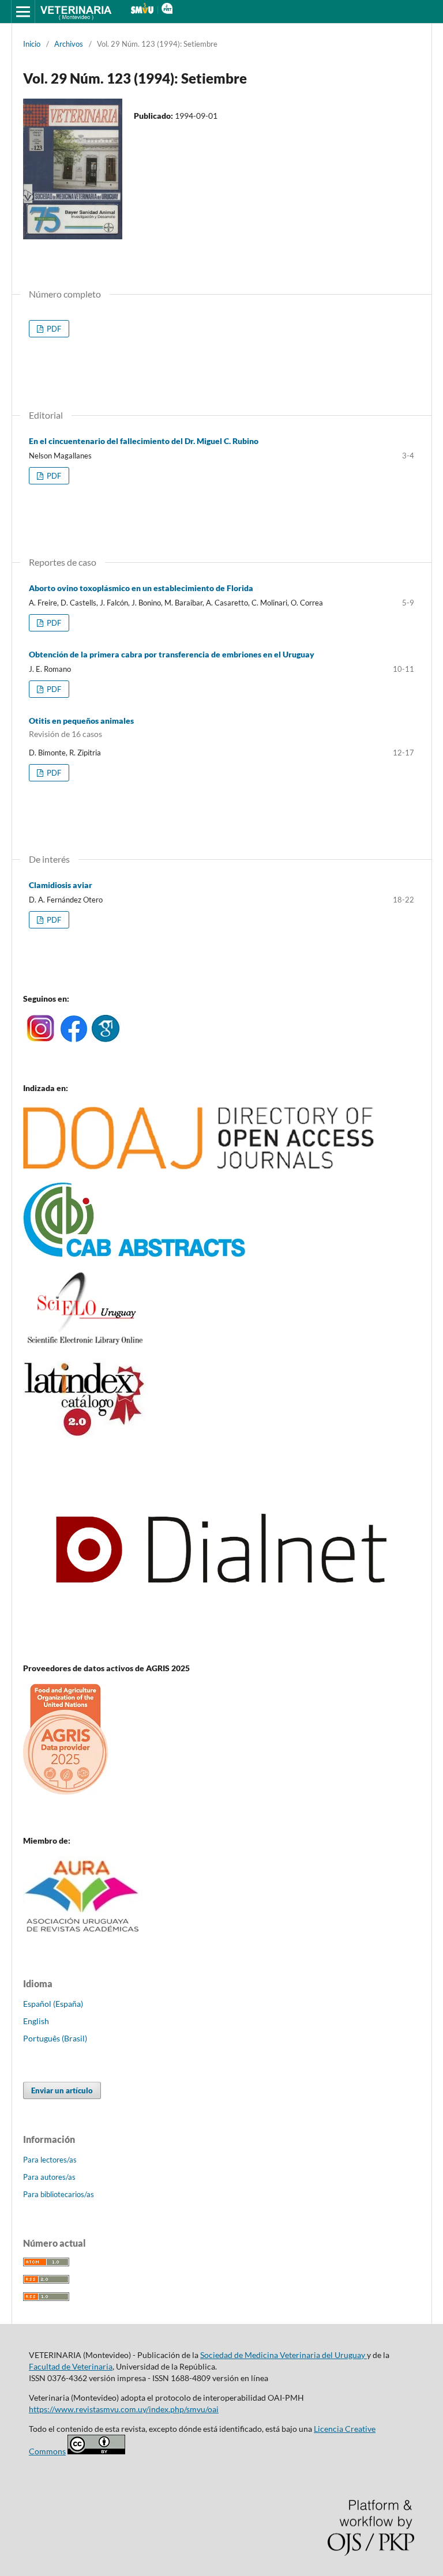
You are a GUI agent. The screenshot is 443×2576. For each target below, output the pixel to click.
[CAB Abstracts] (134, 1254)
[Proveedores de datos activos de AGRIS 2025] (65, 1791)
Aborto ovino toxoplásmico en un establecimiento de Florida (141, 588)
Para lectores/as (50, 2160)
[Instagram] (40, 1039)
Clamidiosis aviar (61, 885)
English (36, 2021)
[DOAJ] (199, 1166)
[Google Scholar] (106, 1039)
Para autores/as (49, 2177)
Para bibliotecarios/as (59, 2194)
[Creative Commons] (96, 2451)
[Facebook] (74, 1039)
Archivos (69, 44)
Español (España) (53, 2004)
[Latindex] (85, 1434)
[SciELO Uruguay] (85, 1344)
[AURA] (83, 1936)
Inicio (32, 44)
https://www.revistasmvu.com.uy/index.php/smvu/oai (124, 2409)
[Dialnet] (221, 1646)
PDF (53, 329)
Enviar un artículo (62, 2090)
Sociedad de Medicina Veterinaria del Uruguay (284, 2355)
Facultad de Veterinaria (71, 2366)
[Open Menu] (23, 12)
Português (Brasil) (55, 2038)
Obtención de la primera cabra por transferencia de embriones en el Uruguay (172, 654)
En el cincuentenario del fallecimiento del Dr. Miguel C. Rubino (144, 441)
